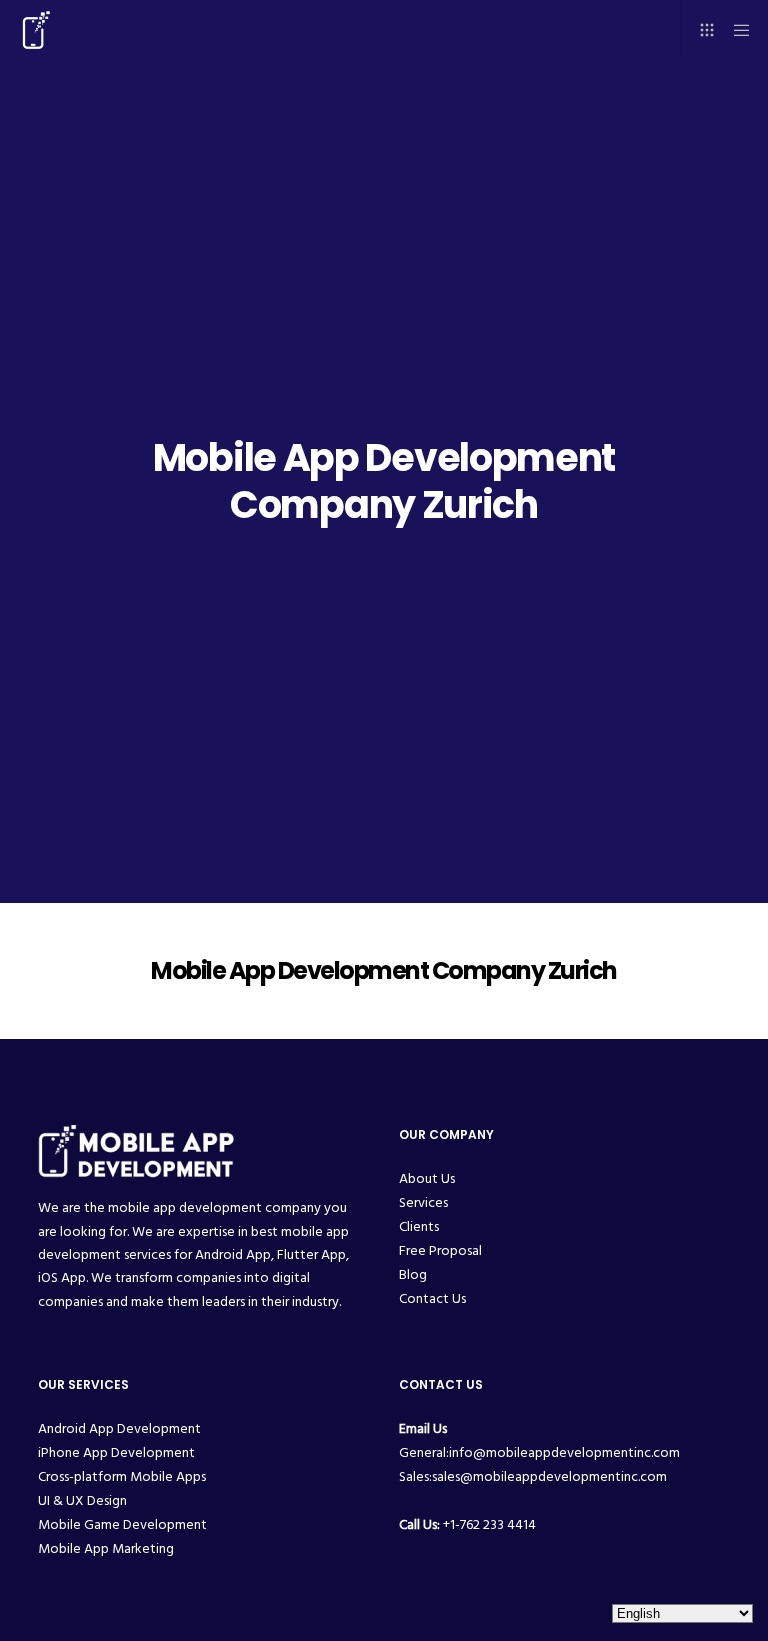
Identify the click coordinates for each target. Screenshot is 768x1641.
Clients (419, 1226)
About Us (427, 1178)
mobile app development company (214, 1207)
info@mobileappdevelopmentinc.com (564, 1452)
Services (423, 1202)
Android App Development (119, 1428)
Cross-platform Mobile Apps (122, 1476)
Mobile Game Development (122, 1524)
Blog (413, 1274)
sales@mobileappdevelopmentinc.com (549, 1476)
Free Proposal (440, 1250)
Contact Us (432, 1298)
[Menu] (735, 30)
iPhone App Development (116, 1452)
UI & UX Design (82, 1500)
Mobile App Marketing (106, 1548)
